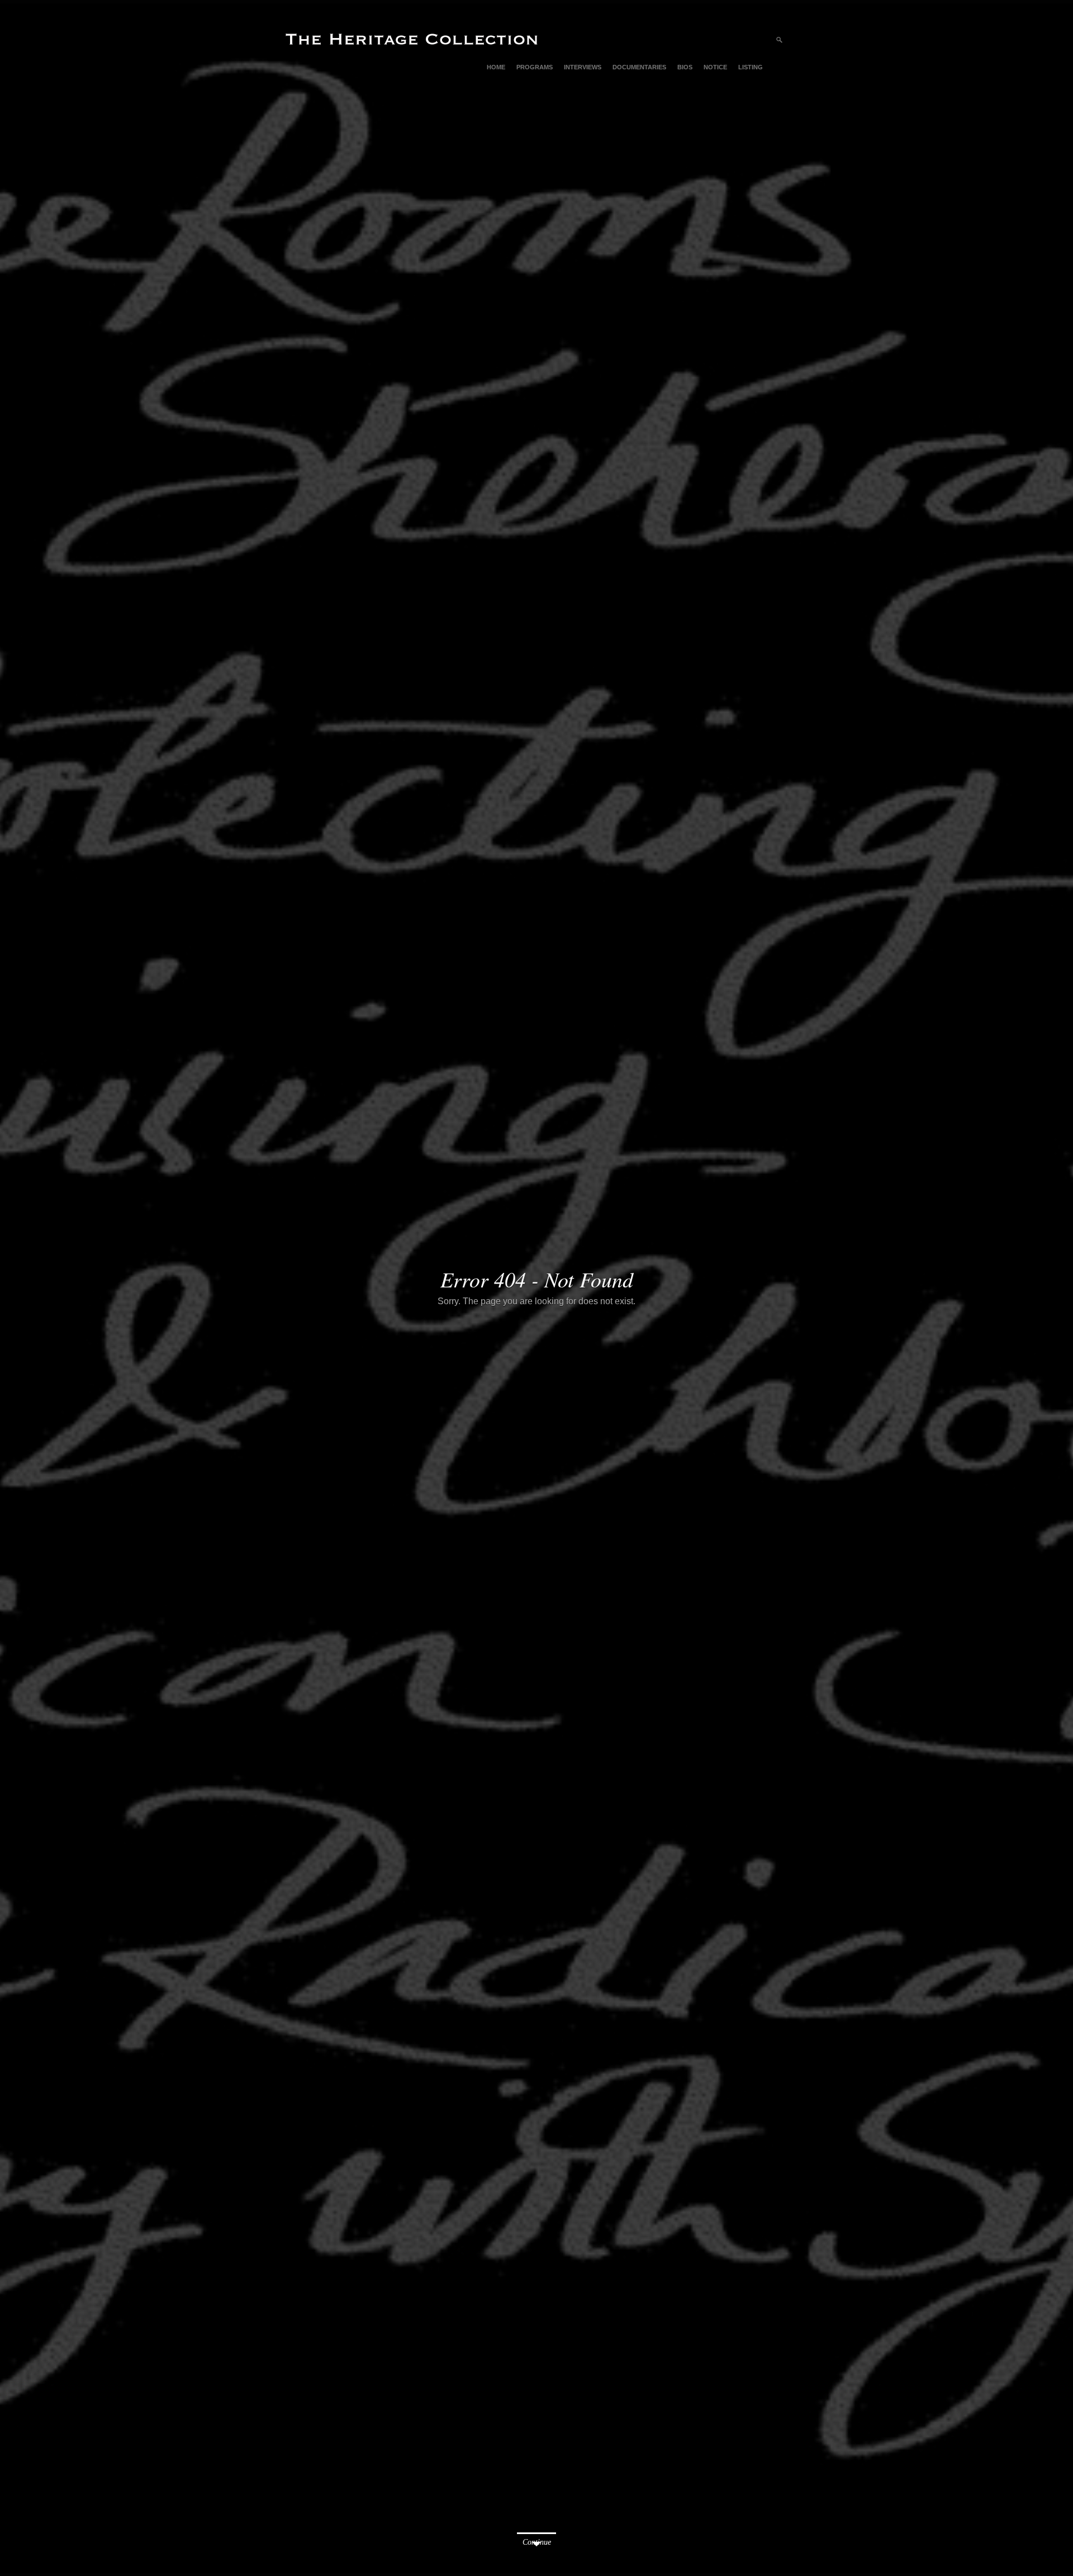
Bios (685, 67)
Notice (715, 67)
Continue (537, 2542)
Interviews (583, 67)
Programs (535, 67)
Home (496, 67)
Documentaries (639, 67)
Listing (751, 67)
